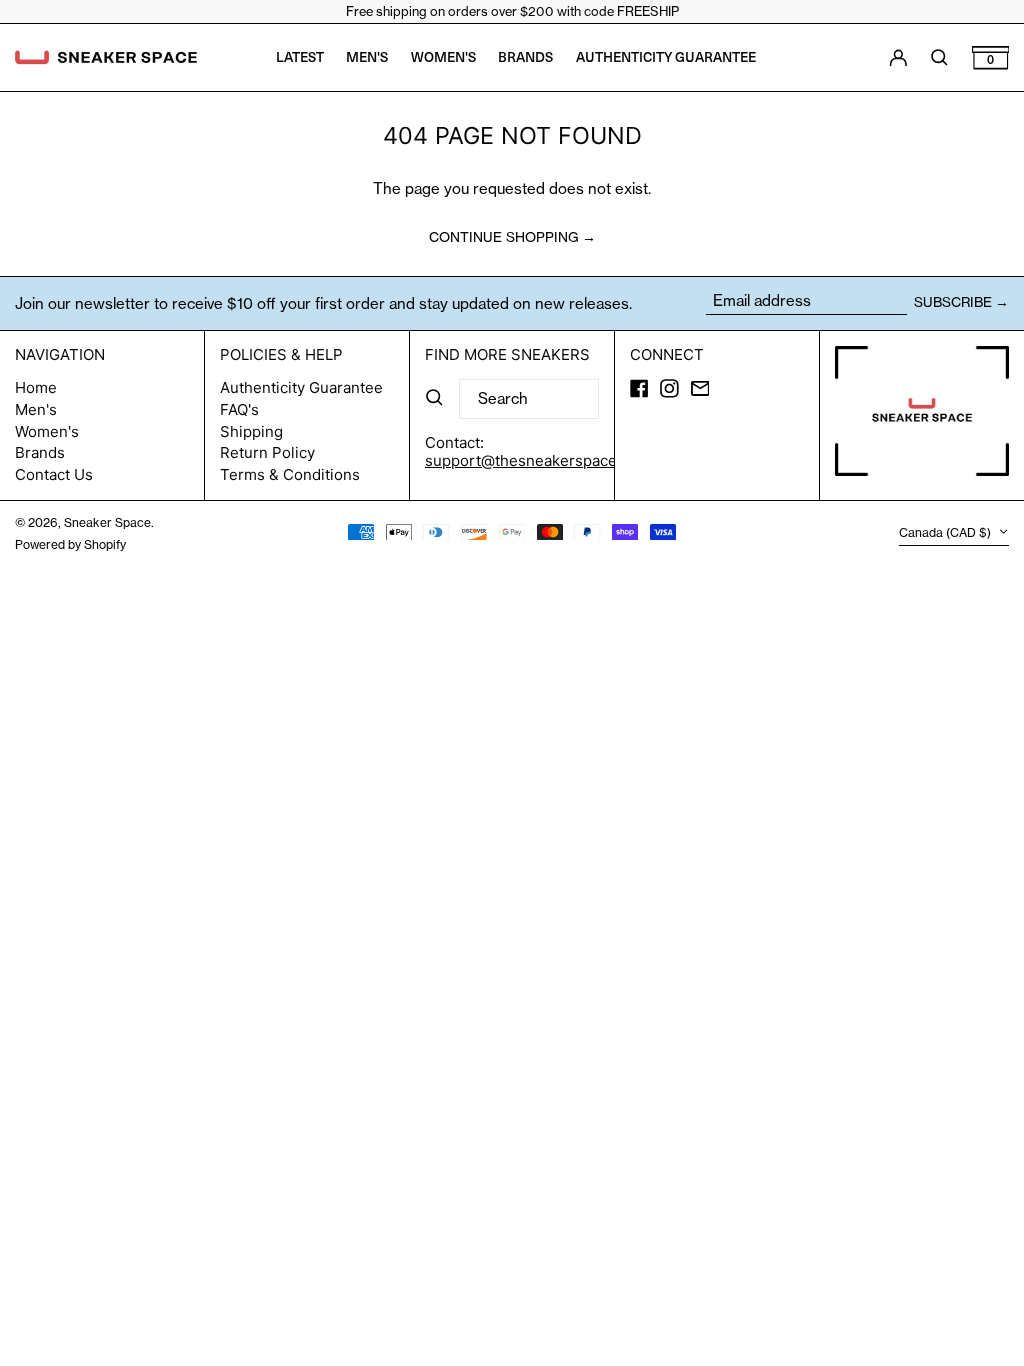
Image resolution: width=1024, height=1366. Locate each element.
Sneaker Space (107, 522)
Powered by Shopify (70, 544)
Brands (40, 452)
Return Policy (267, 452)
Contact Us (54, 474)
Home (36, 387)
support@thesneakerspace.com (538, 460)
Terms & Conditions (290, 474)
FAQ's (239, 409)
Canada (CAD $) (946, 533)
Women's (47, 431)
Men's (36, 409)
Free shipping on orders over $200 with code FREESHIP (512, 11)
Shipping (251, 431)
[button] (991, 57)
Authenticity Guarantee (301, 387)
